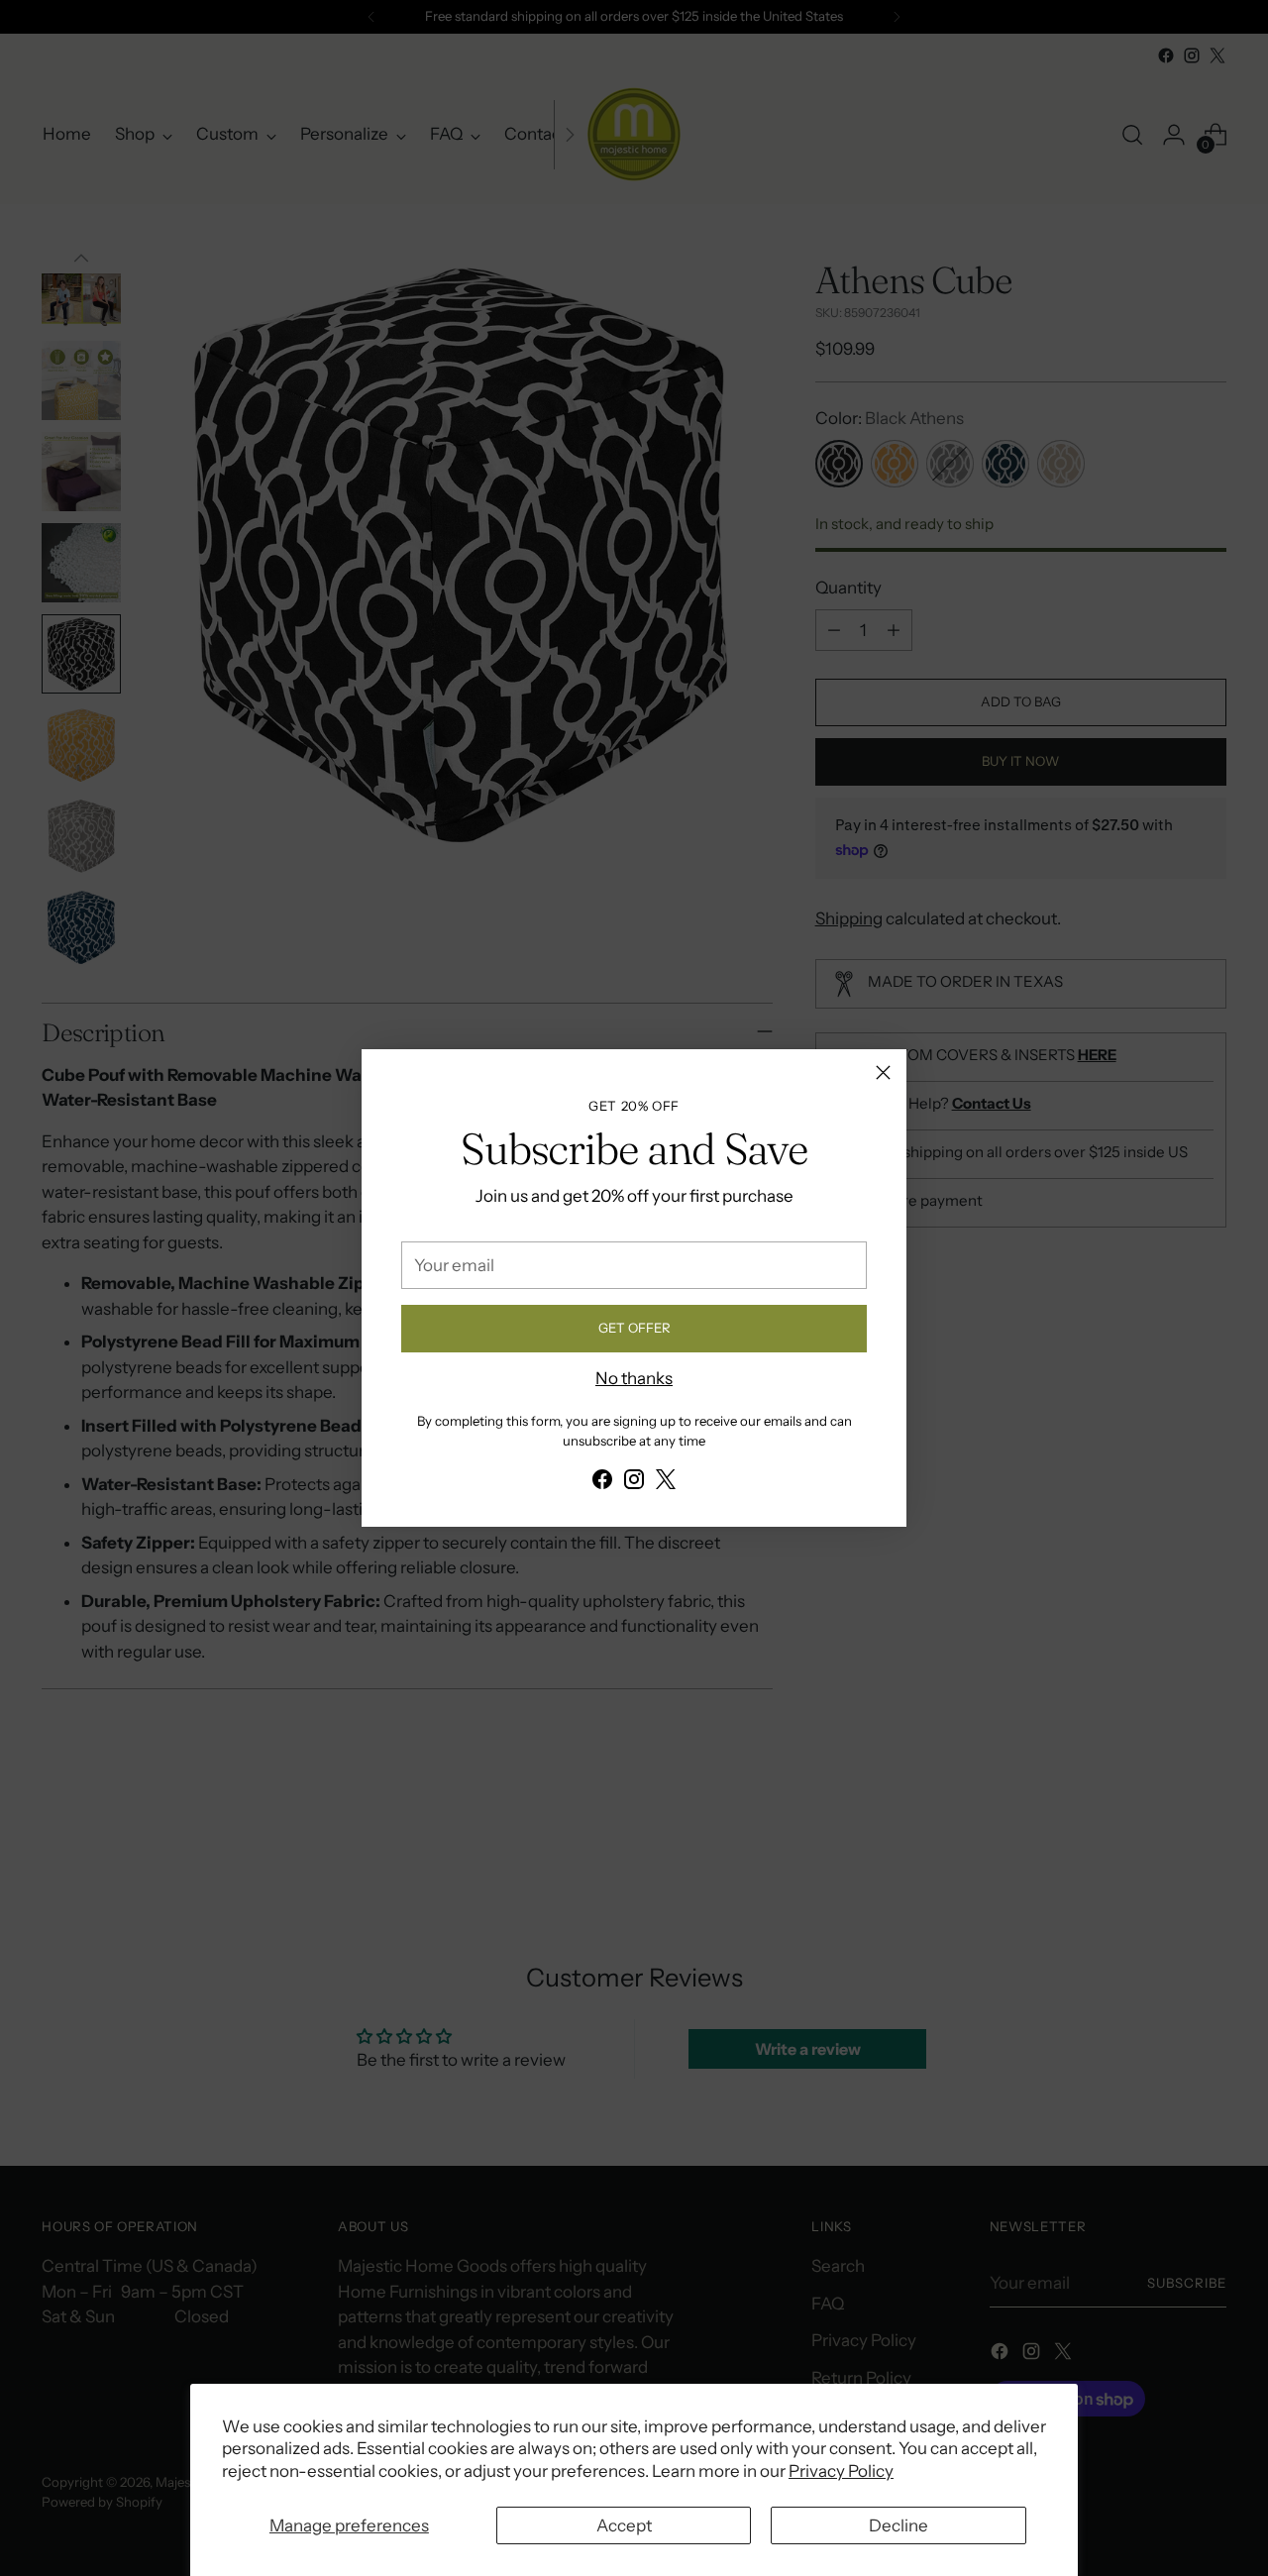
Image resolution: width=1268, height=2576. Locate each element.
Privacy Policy (841, 2471)
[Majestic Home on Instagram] (634, 1483)
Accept (624, 2525)
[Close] (883, 1073)
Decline (898, 2525)
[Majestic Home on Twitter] (666, 1483)
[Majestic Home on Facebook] (602, 1483)
